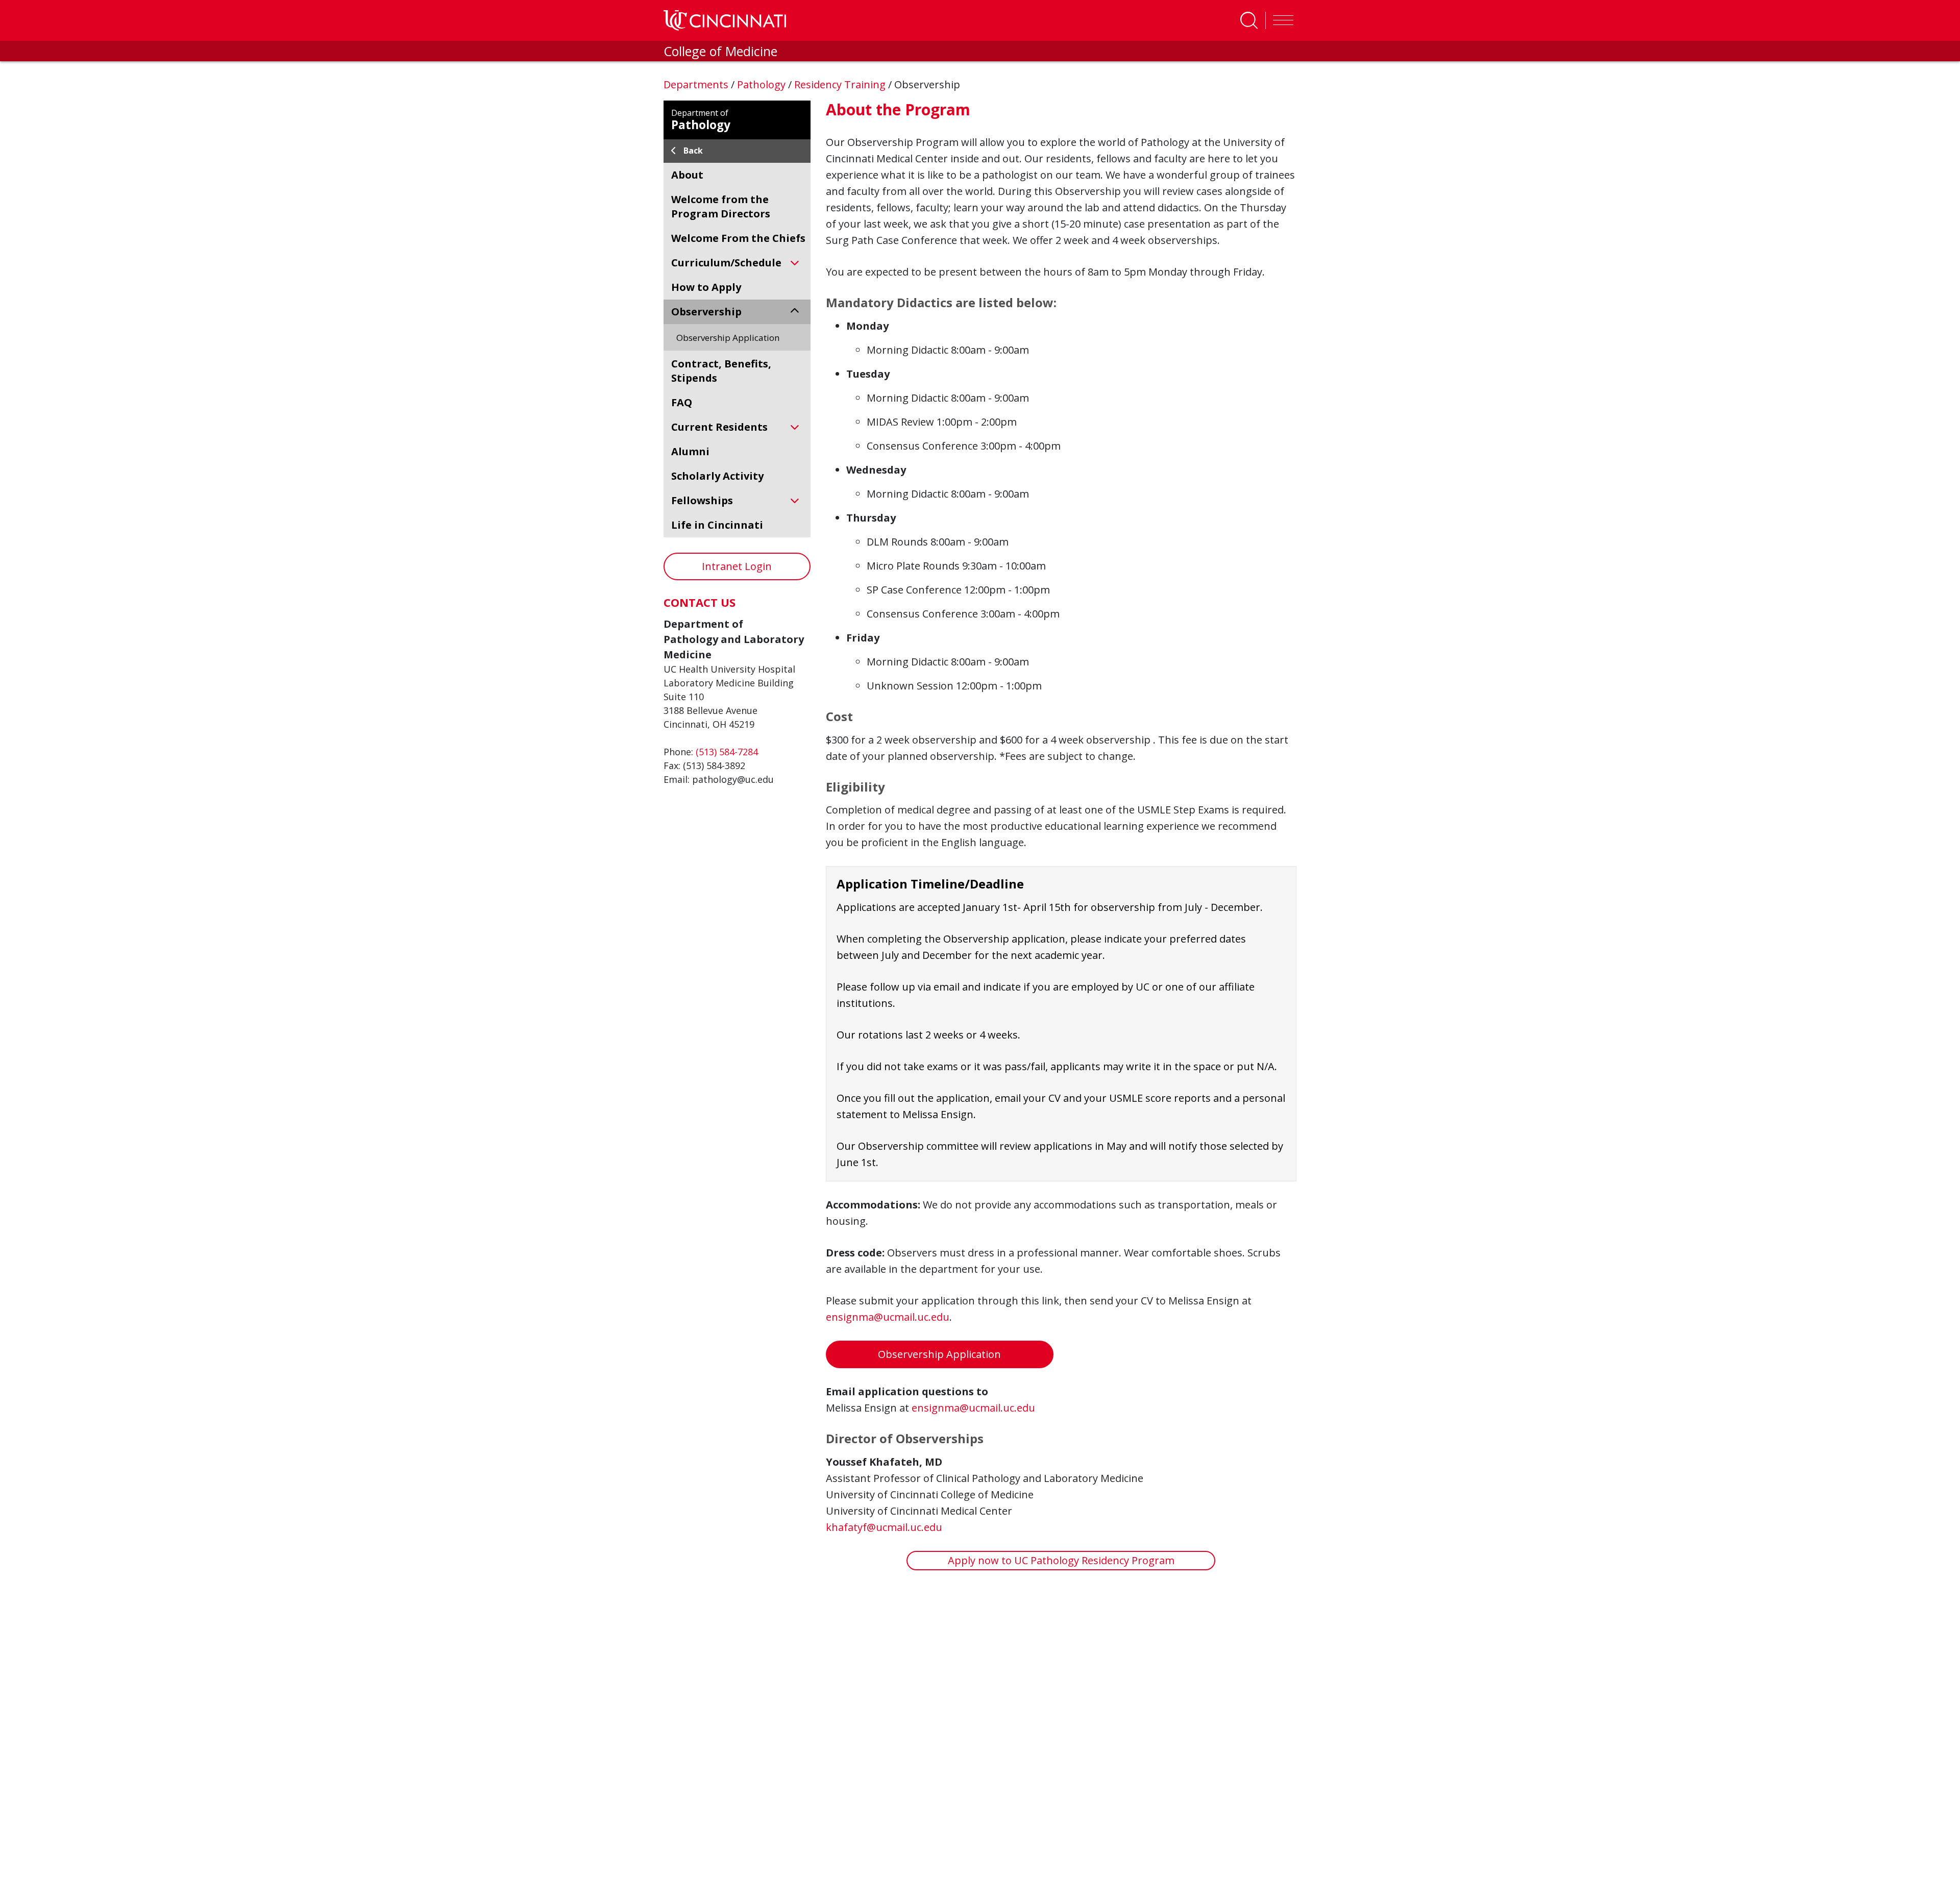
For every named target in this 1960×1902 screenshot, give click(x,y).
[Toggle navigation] (1281, 20)
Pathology (763, 84)
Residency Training (841, 84)
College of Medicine (720, 51)
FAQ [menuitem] (682, 402)
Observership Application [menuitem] (728, 338)
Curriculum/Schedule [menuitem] (726, 263)
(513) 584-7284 (727, 752)
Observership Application (939, 1354)
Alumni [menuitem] (690, 451)
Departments (697, 84)
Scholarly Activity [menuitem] (717, 476)
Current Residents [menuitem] (719, 427)
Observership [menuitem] (706, 312)
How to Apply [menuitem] (706, 287)
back (693, 151)
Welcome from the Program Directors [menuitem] (721, 206)
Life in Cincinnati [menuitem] (717, 525)
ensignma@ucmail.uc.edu (888, 1317)
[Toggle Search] (1249, 20)
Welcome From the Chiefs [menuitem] (738, 238)
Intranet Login (737, 566)
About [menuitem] (687, 175)
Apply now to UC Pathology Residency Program (1061, 1560)
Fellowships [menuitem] (702, 500)
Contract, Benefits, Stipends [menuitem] (721, 371)
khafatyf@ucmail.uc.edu (884, 1527)
